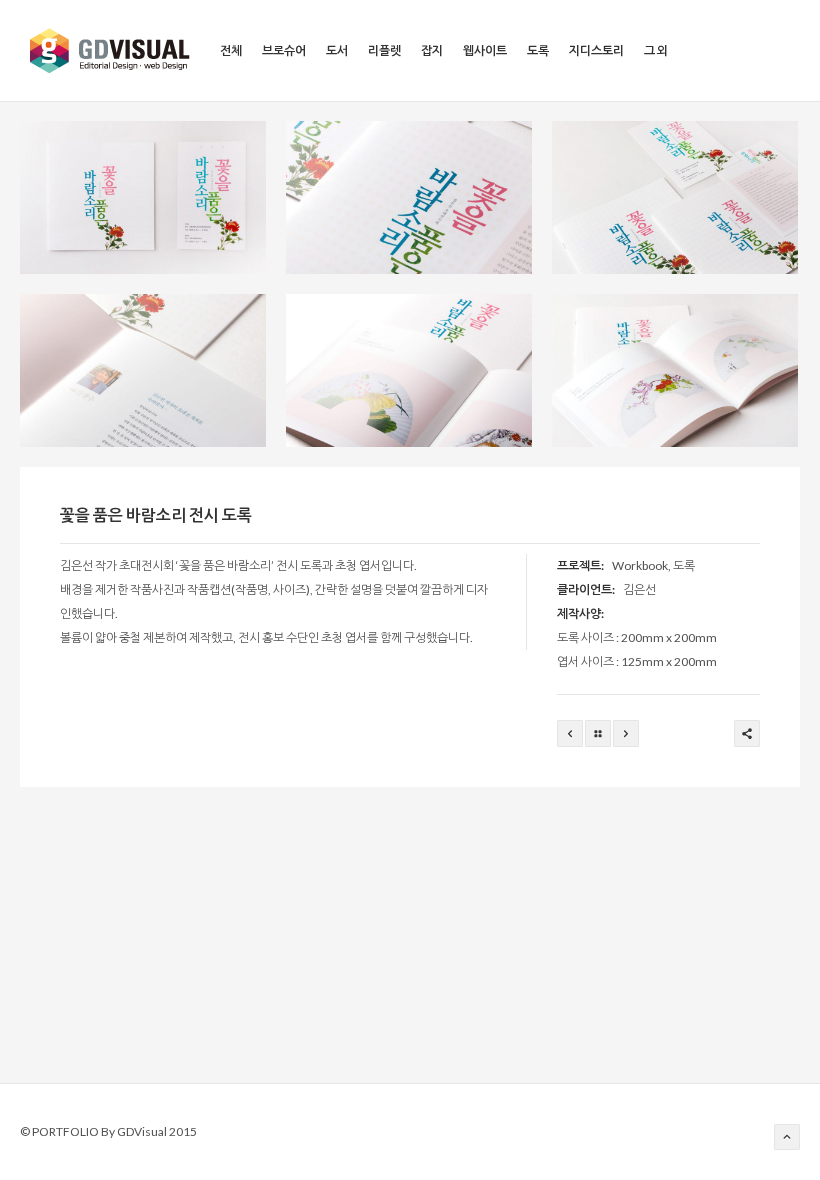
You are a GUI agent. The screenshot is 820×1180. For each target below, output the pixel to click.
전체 (231, 50)
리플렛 (384, 50)
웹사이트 (485, 50)
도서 (337, 50)
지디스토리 (596, 50)
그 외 (656, 50)
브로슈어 (284, 50)
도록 (538, 50)
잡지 (432, 50)
